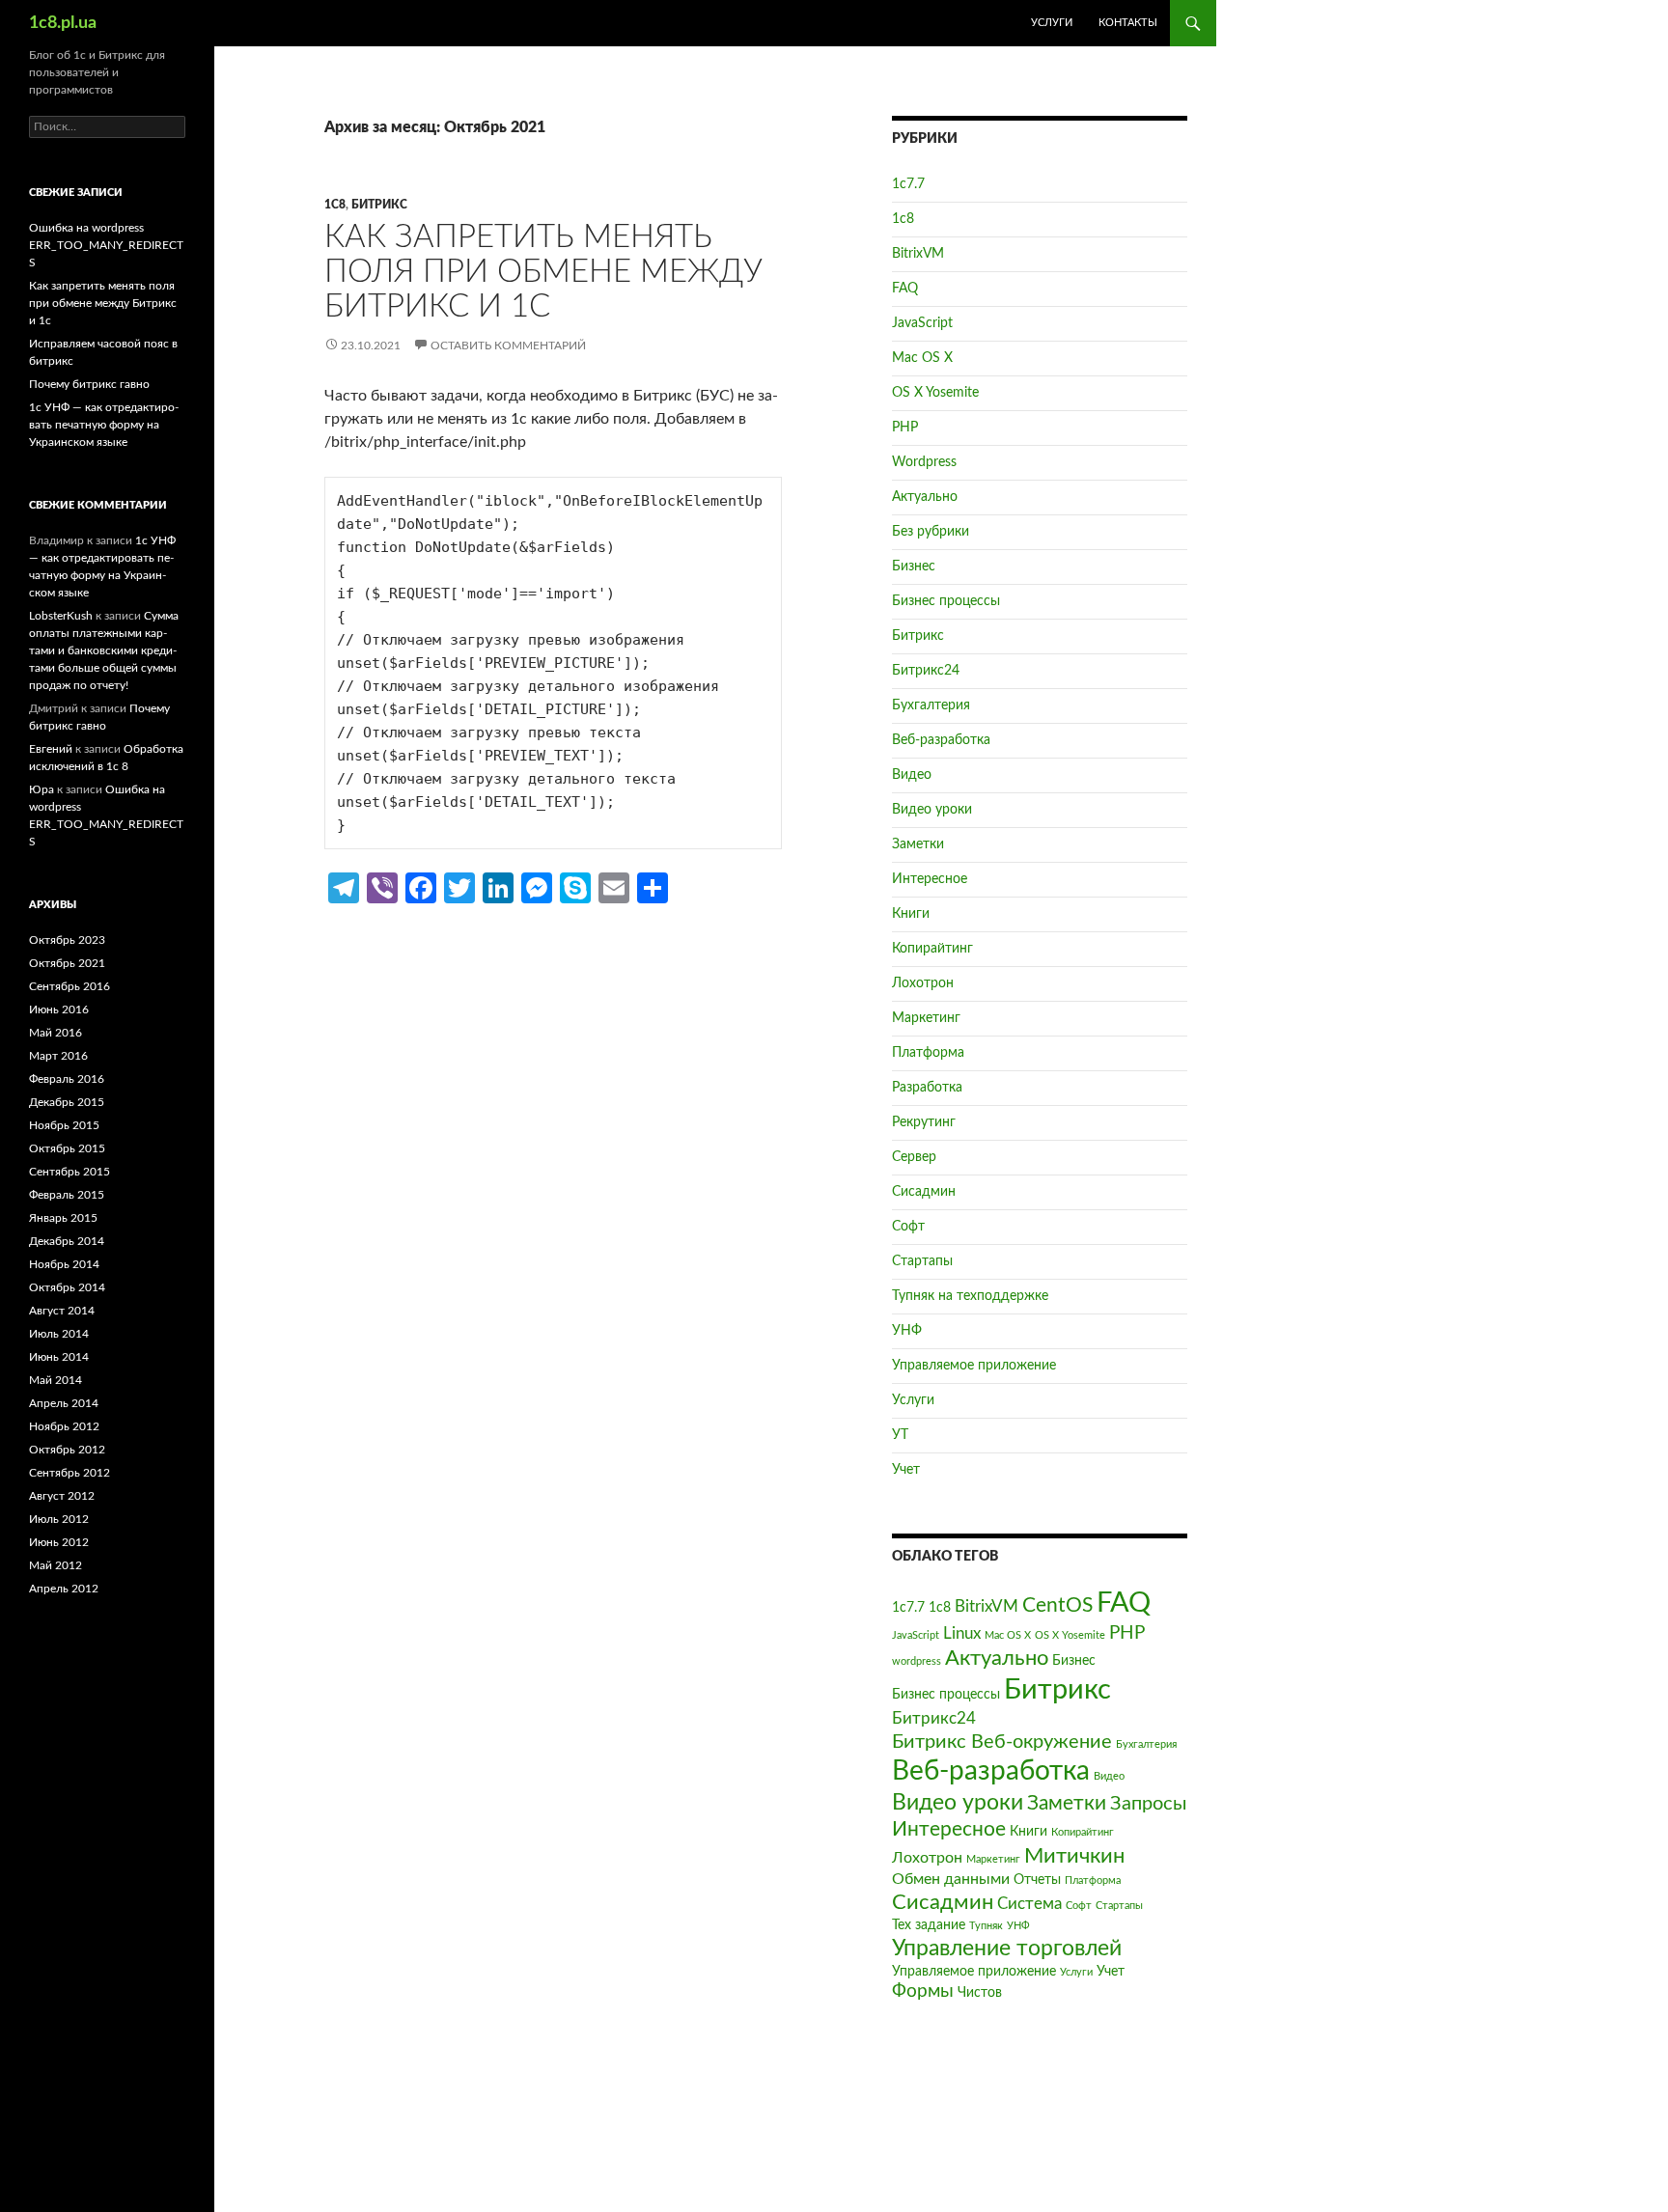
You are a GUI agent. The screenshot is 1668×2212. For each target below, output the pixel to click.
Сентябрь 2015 (69, 1172)
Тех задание (929, 1925)
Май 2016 (56, 1033)
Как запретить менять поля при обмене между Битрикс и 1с (543, 272)
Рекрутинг (924, 1122)
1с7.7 (908, 184)
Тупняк (986, 1926)
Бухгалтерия (931, 705)
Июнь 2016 (59, 1009)
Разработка (927, 1088)
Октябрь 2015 (67, 1148)
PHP (905, 428)
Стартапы (922, 1261)
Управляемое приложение (974, 1366)
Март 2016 (58, 1056)
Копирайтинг (932, 949)
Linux (962, 1633)
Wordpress (924, 462)
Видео (912, 775)
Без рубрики (931, 532)
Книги (911, 914)
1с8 (335, 205)
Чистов (980, 1993)
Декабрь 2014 (67, 1241)
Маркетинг (926, 1018)
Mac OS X (922, 358)
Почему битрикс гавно (89, 384)
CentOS (1057, 1605)
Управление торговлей (1007, 1949)
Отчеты (1037, 1880)
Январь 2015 (63, 1218)
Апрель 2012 (64, 1589)
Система (1029, 1904)
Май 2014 (56, 1380)
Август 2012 (62, 1496)
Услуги (1052, 23)
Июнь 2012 (59, 1542)
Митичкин (1074, 1856)
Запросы (1148, 1804)
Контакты (1128, 23)
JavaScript (922, 323)
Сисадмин (924, 1192)
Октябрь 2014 (67, 1287)
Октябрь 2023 (67, 940)
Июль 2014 (59, 1334)
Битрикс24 (926, 671)
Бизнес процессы (946, 601)
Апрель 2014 (64, 1403)
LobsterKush (61, 616)
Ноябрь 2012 (64, 1426)
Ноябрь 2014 (64, 1264)
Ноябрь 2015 (64, 1125)
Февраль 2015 (67, 1195)
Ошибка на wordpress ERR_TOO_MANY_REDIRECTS (106, 245)
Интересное (930, 879)
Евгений (51, 749)
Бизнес (914, 567)
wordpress (917, 1661)
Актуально (925, 497)
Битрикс (379, 205)
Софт (908, 1227)
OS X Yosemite (935, 393)
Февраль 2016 (67, 1079)
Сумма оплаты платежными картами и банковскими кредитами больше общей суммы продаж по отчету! (104, 650)
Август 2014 (62, 1311)
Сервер (914, 1157)
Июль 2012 (59, 1519)
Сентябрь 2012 (69, 1473)
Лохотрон (923, 983)
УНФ (907, 1331)
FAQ (905, 289)
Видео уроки (932, 810)
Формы (923, 1991)
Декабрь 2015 (67, 1102)
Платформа (928, 1053)
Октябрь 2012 (67, 1450)
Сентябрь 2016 (69, 986)
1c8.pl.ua (63, 23)
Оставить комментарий (508, 346)
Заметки (918, 844)
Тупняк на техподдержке (970, 1296)
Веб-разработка (941, 740)
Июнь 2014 (59, 1357)
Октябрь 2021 (67, 963)
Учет (906, 1470)
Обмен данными (951, 1879)
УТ (900, 1435)
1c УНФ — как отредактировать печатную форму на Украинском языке (104, 425)
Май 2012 (56, 1565)
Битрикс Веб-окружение (1002, 1742)
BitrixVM (918, 254)
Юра (42, 789)
